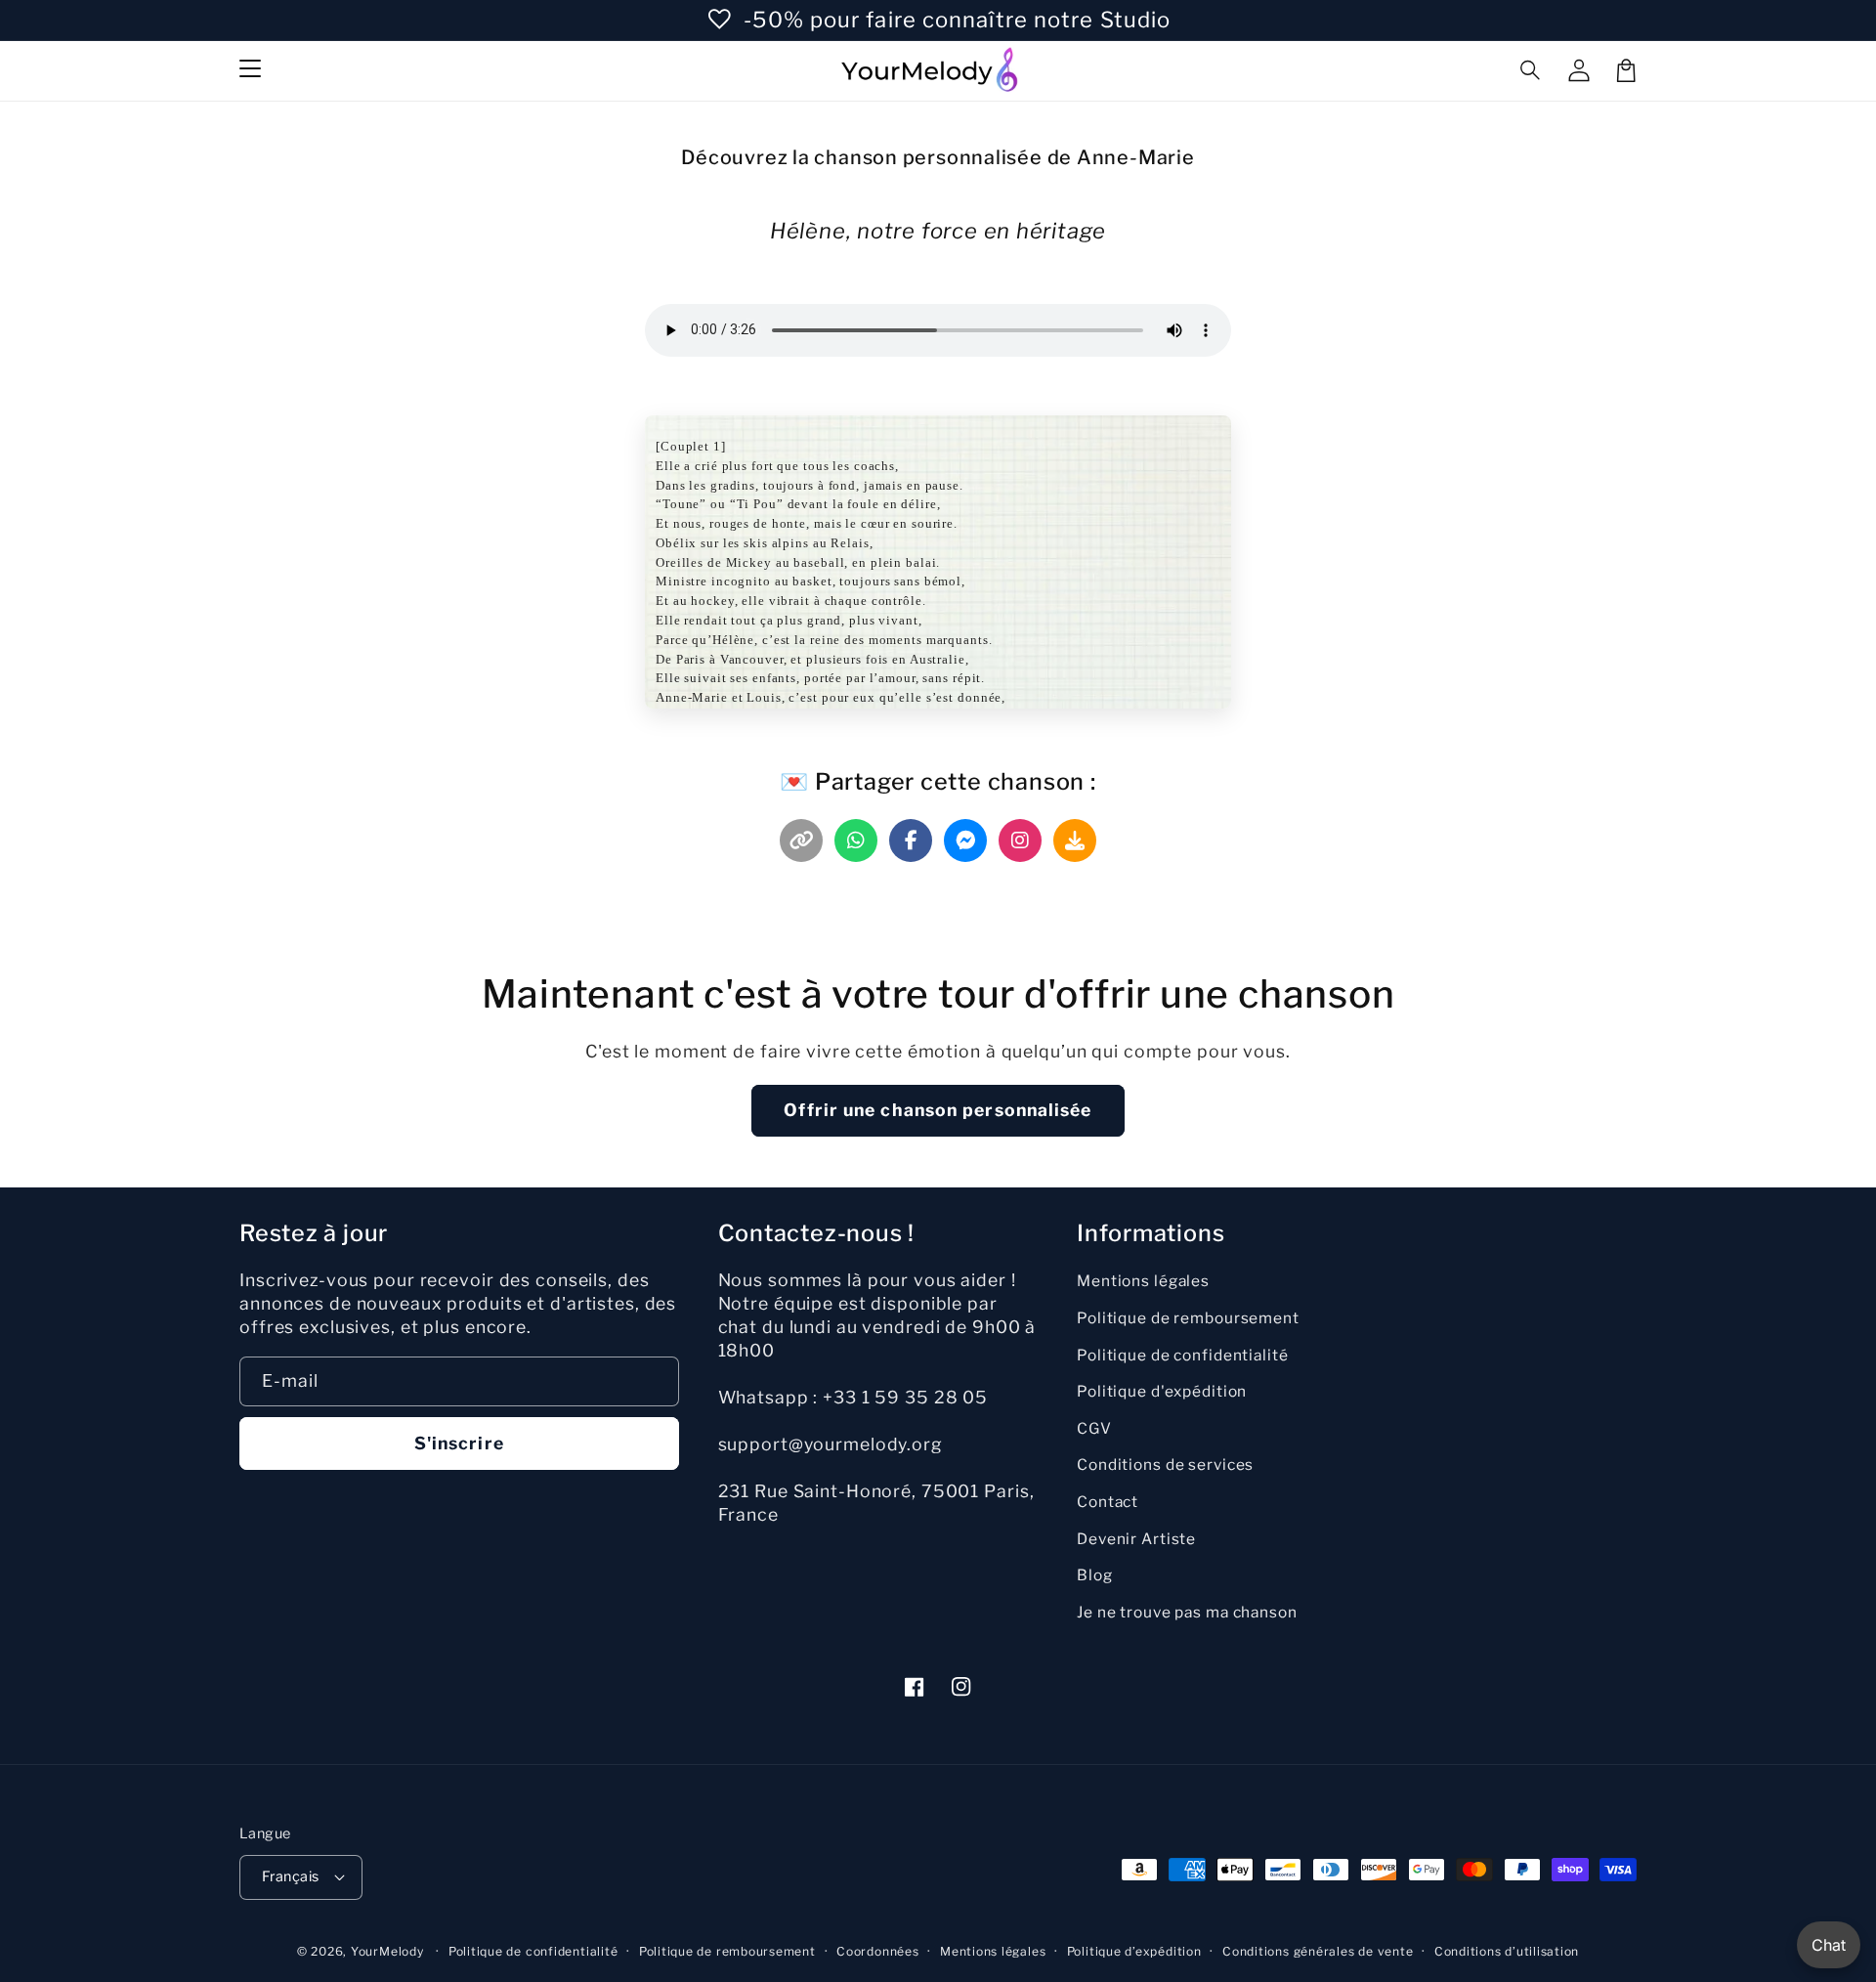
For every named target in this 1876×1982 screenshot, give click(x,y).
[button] (1531, 70)
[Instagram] (1020, 840)
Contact (1108, 1502)
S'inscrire (459, 1443)
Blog (1095, 1575)
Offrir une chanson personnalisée (938, 1110)
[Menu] (250, 70)
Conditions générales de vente (1318, 1951)
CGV (1094, 1428)
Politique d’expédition (1134, 1951)
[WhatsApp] (856, 840)
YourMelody (387, 1951)
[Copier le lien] (801, 840)
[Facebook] (911, 840)
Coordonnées (877, 1951)
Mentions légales (1143, 1281)
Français (291, 1876)
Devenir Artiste (1136, 1539)
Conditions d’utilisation (1507, 1951)
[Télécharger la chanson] (1075, 840)
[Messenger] (965, 840)
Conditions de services (1165, 1465)
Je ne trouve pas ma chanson (1187, 1612)
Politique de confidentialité (1183, 1355)
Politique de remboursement (1188, 1318)
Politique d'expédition (1162, 1391)
